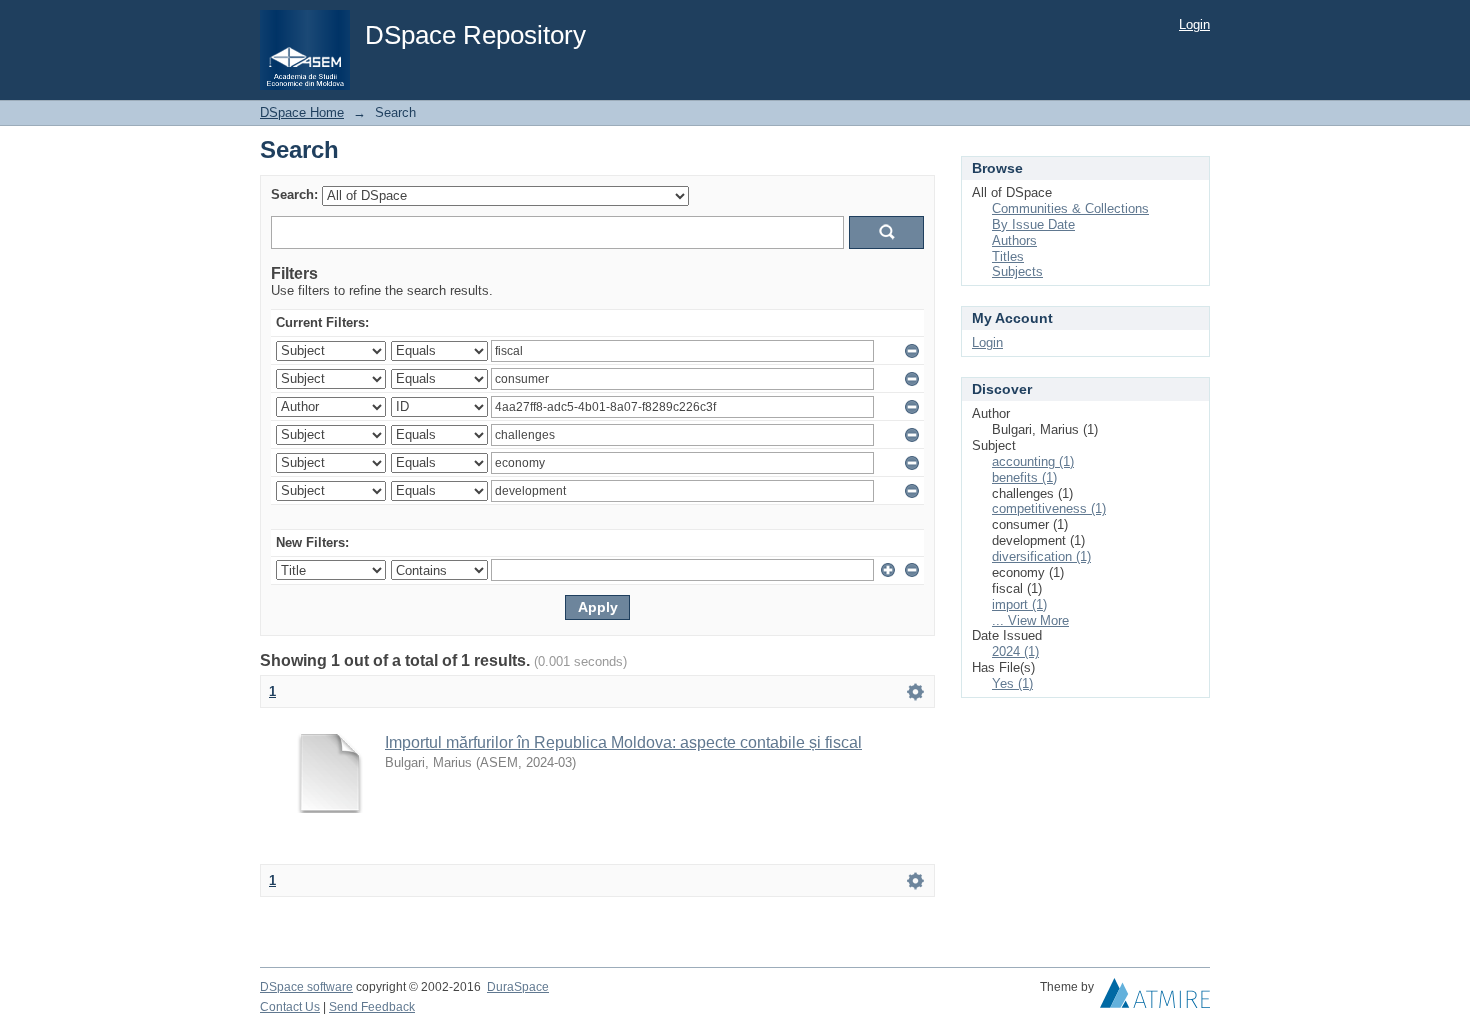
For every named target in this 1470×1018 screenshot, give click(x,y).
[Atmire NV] (1155, 998)
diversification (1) (1041, 556)
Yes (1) (1012, 683)
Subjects (1017, 271)
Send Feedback (372, 1007)
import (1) (1019, 604)
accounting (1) (1033, 461)
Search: (294, 194)
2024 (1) (1015, 651)
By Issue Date (1033, 224)
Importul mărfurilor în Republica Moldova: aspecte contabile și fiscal (623, 742)
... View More (1030, 620)
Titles (1008, 256)
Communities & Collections (1070, 208)
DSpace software (306, 987)
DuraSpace (518, 987)
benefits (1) (1024, 477)
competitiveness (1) (1049, 508)
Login (1194, 24)
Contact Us (290, 1007)
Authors (1014, 240)
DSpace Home (302, 112)
